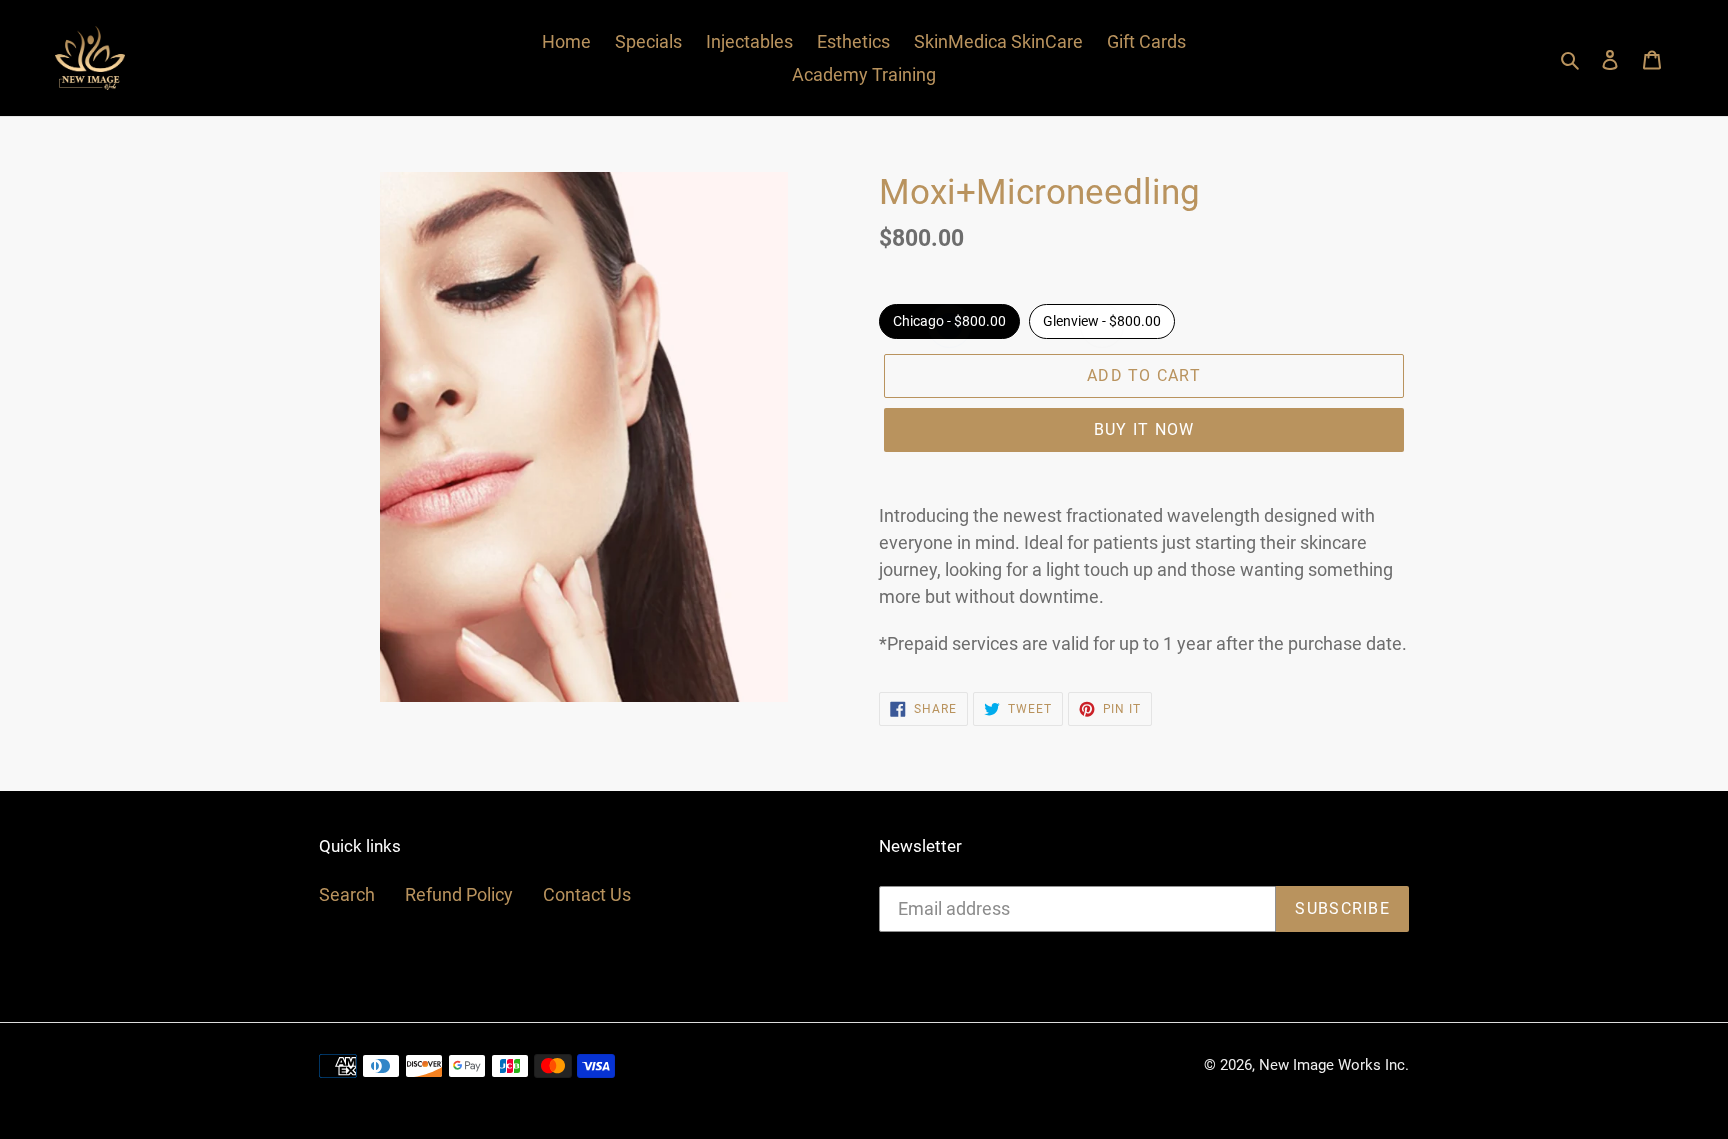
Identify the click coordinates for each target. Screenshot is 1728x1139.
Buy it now (1144, 429)
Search (347, 894)
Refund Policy (459, 894)
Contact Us (587, 894)
